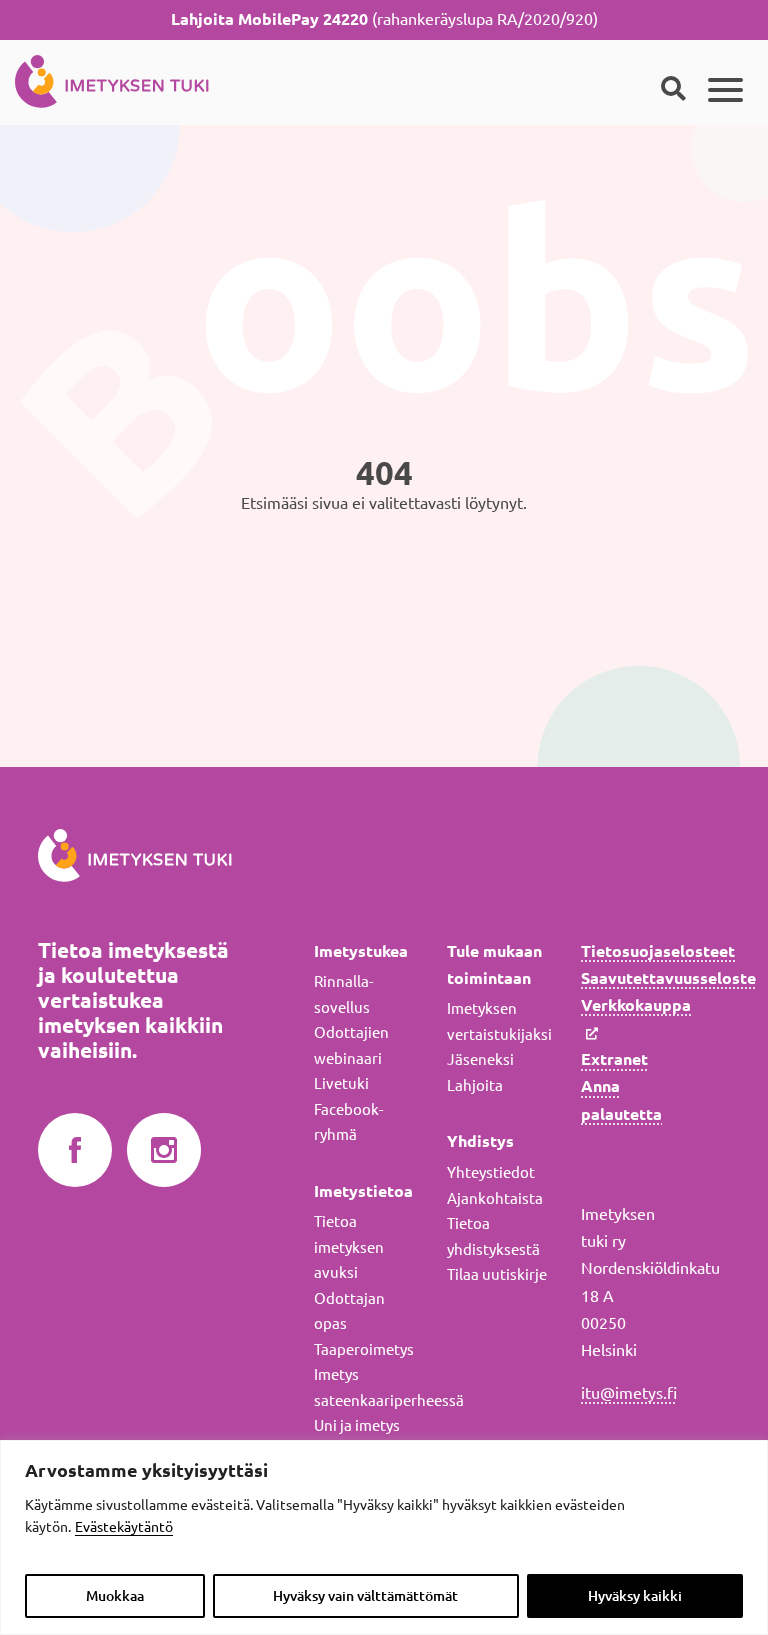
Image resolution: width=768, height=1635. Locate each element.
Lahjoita (475, 1085)
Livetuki (341, 1083)
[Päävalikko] (725, 90)
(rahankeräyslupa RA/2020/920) (384, 19)
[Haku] (673, 90)
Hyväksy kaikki (635, 1596)
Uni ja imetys (357, 1425)
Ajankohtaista (495, 1198)
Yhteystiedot (491, 1172)
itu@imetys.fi (629, 1393)
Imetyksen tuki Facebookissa (75, 1151)
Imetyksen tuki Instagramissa (164, 1151)
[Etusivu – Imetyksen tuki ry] (112, 77)
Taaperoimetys (364, 1349)
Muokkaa (115, 1596)
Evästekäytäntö (124, 1527)
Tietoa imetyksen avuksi (349, 1247)
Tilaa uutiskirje (497, 1274)
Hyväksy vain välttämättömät (365, 1596)
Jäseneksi (480, 1059)
